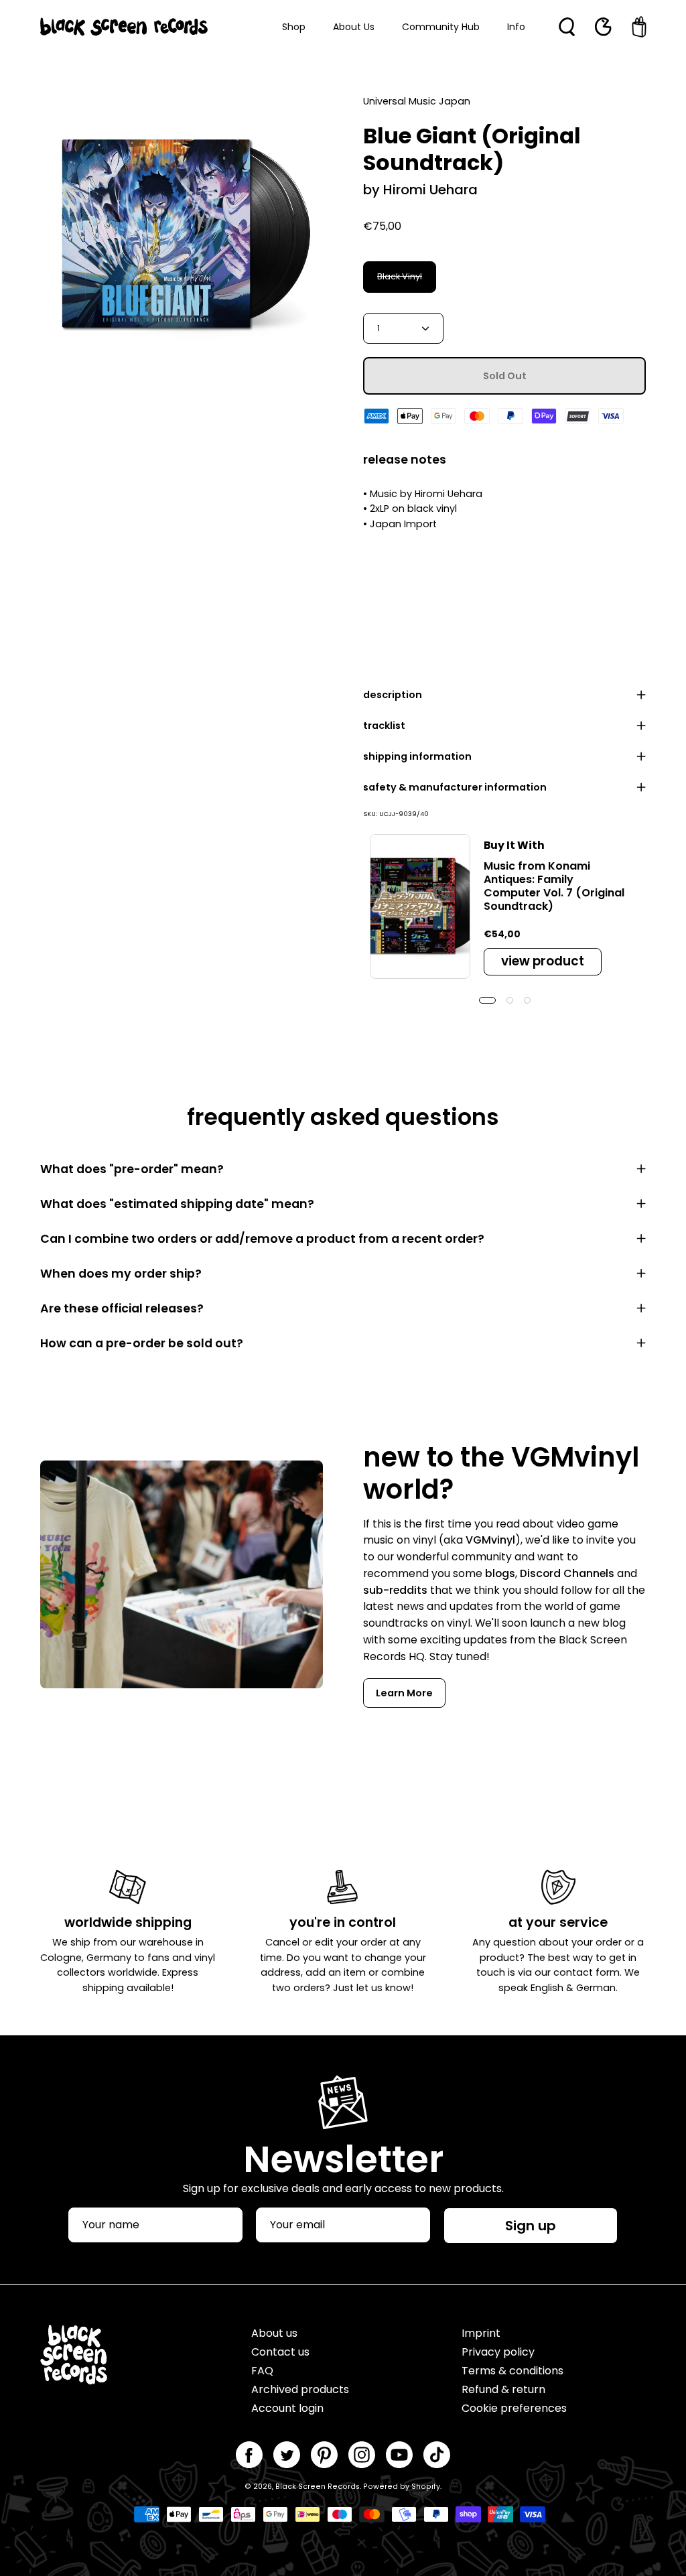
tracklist (384, 726)
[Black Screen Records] (124, 27)
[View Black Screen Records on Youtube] (399, 2455)
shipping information (417, 756)
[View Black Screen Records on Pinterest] (324, 2455)
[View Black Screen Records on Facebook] (249, 2455)
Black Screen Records (318, 2487)
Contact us (280, 2352)
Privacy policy (498, 2352)
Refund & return (503, 2389)
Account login (287, 2408)
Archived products (300, 2389)
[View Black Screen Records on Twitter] (287, 2455)
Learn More (404, 1693)
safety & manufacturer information (455, 787)
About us (274, 2333)
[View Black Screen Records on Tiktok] (437, 2455)
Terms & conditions (512, 2371)
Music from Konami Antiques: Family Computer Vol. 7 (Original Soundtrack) (554, 886)
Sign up (531, 2226)
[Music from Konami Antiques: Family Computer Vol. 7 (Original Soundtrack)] (420, 906)
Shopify (426, 2487)
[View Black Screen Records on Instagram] (362, 2455)
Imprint (481, 2333)
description (393, 695)
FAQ (262, 2371)
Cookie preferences (514, 2408)
